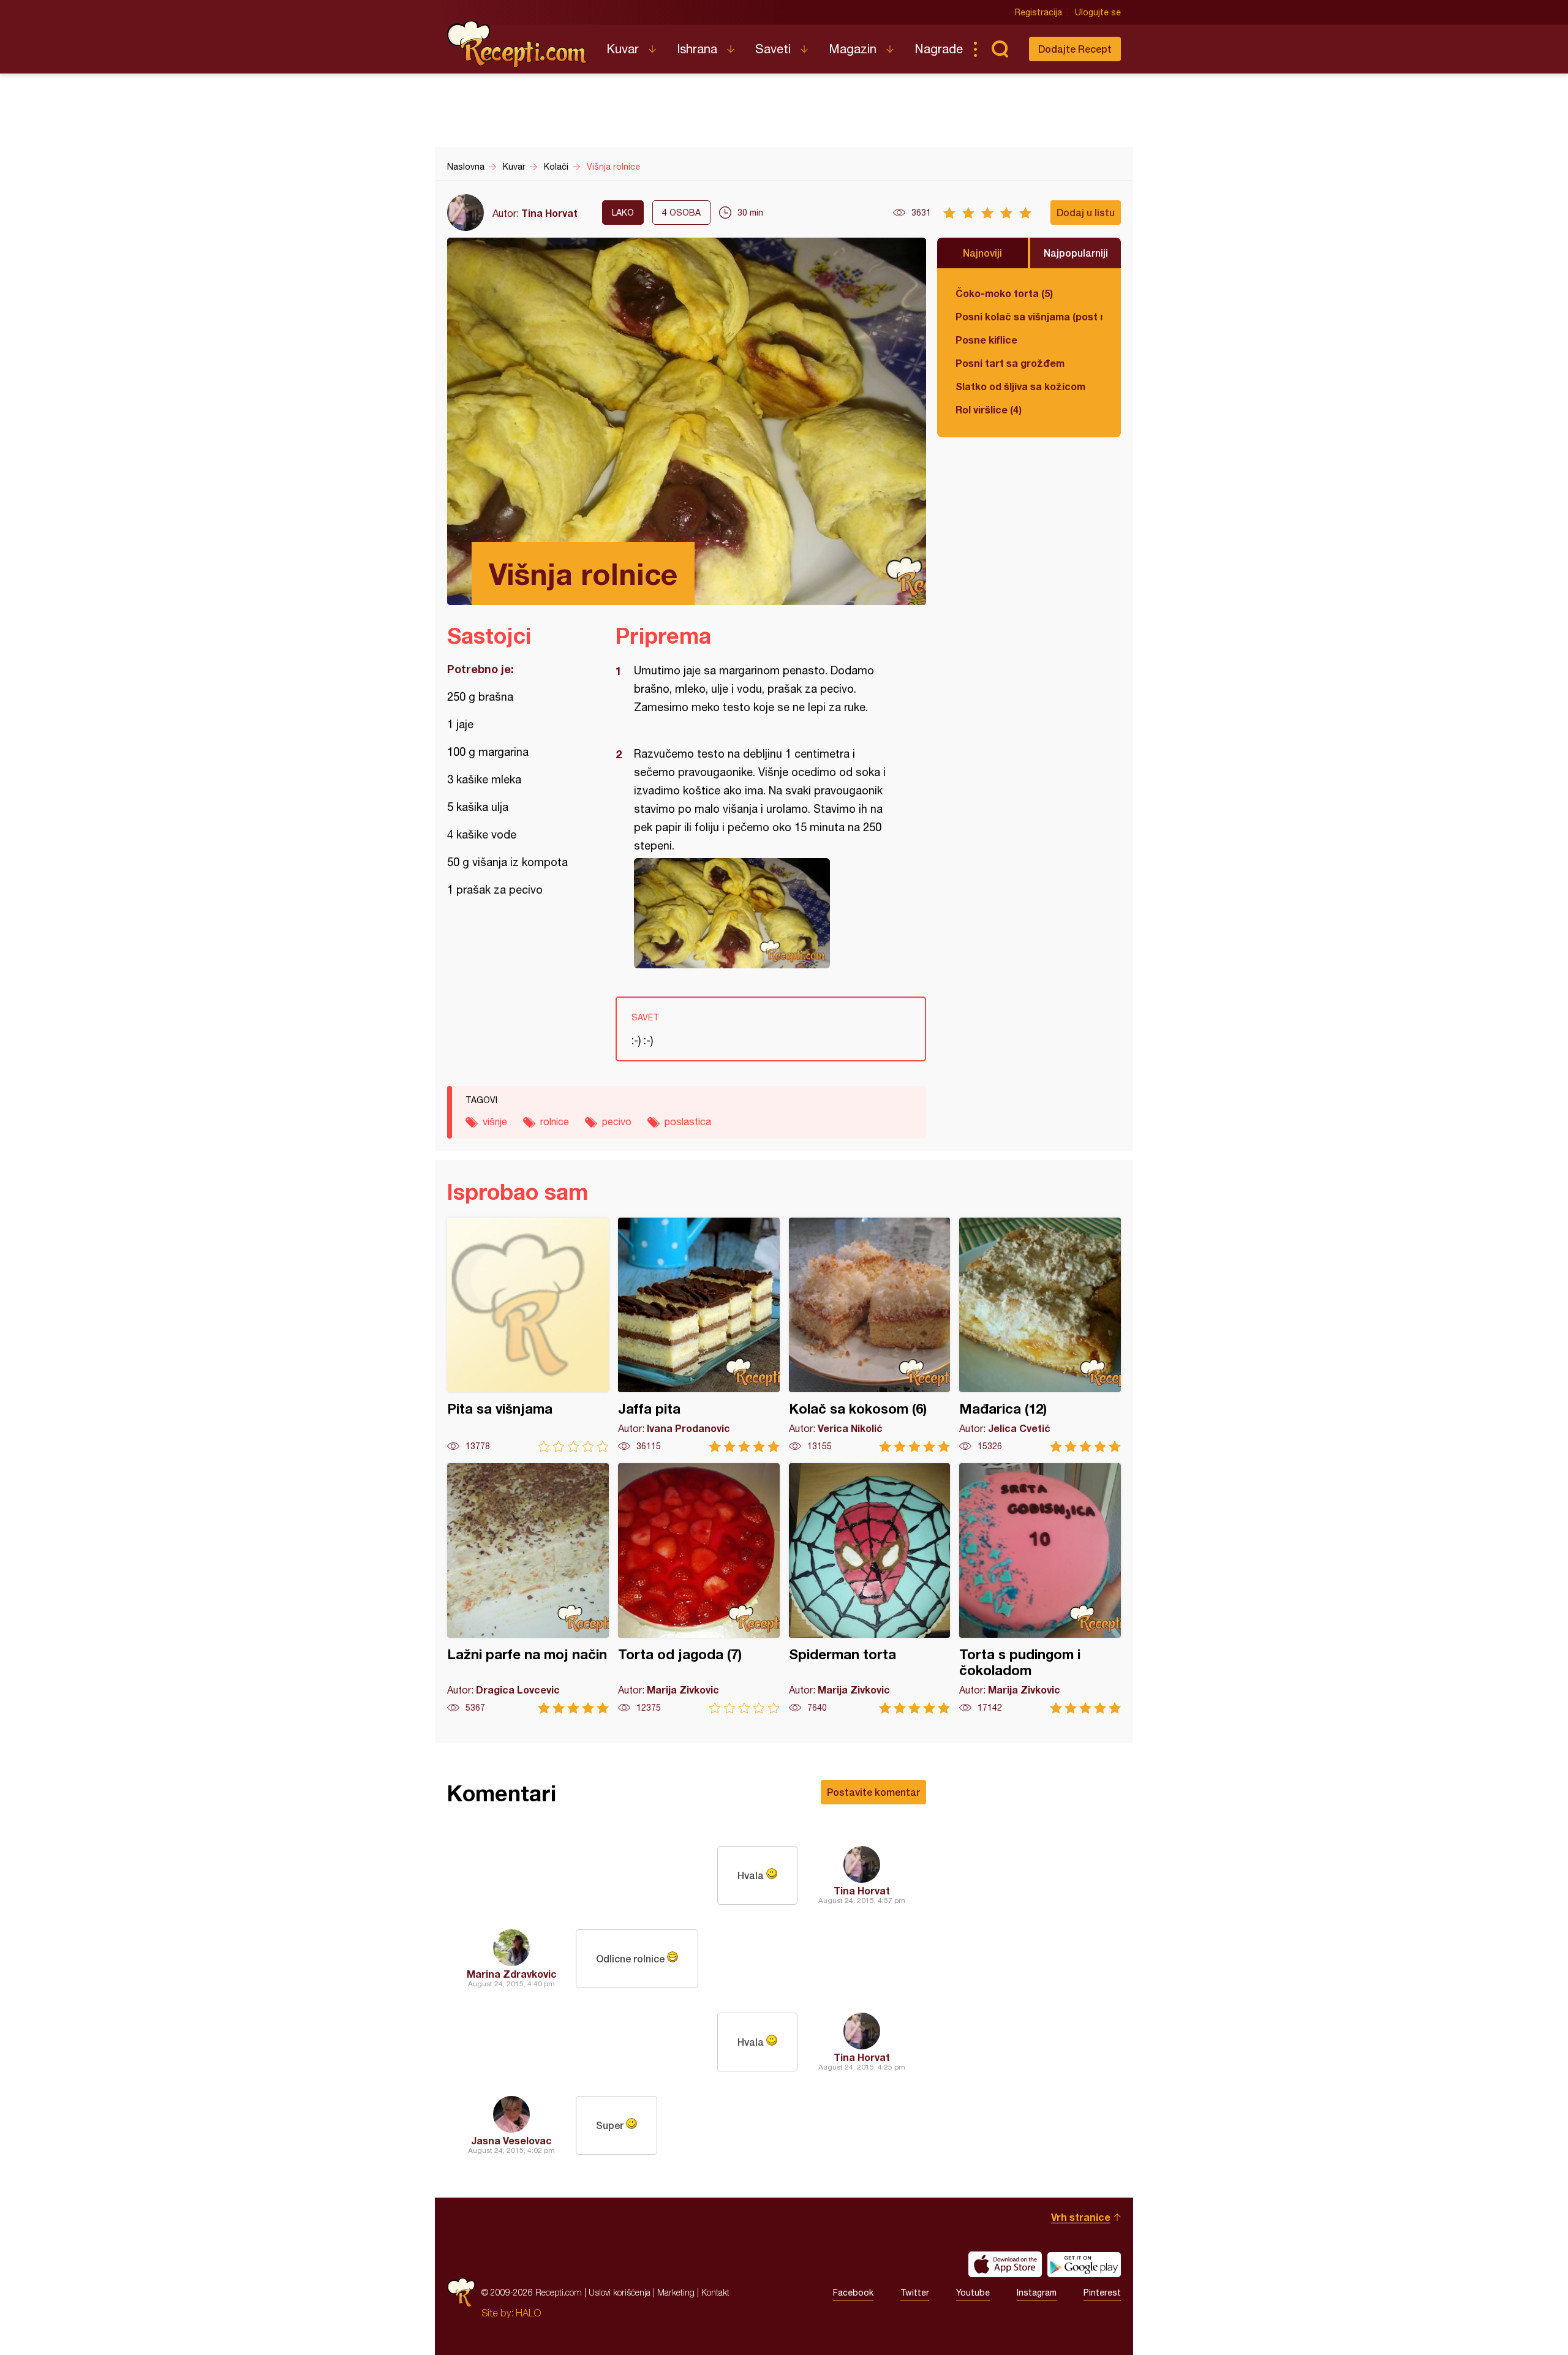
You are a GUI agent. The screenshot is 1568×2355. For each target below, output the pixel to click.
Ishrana (697, 49)
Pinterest (1102, 2293)
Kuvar (623, 49)
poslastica (688, 1121)
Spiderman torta (870, 1588)
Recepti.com (518, 44)
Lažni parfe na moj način (528, 1588)
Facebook (853, 2293)
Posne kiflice (986, 340)
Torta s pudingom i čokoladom (1040, 1588)
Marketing (676, 2292)
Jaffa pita (699, 1335)
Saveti (773, 49)
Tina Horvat (549, 213)
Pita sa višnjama (528, 1335)
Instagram (1037, 2293)
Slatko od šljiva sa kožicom (1020, 386)
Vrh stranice (1081, 2217)
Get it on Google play (1084, 2264)
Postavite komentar (873, 1792)
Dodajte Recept (1075, 49)
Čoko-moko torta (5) (1004, 293)
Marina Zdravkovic (512, 1974)
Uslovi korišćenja (620, 2292)
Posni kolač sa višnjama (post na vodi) (1029, 316)
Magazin (853, 49)
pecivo (617, 1121)
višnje (495, 1121)
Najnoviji (982, 253)
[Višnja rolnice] (765, 913)
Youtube (973, 2293)
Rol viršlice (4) (989, 409)
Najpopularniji (1076, 253)
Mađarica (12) (1040, 1335)
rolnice (555, 1121)
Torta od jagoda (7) (699, 1588)
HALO (528, 2313)
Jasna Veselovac (511, 2140)
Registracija (1038, 12)
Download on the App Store (1005, 2264)
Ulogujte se (1098, 12)
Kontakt (715, 2292)
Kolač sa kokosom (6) (870, 1335)
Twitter (915, 2293)
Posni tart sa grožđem (1010, 363)
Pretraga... (1000, 49)
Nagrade (939, 49)
